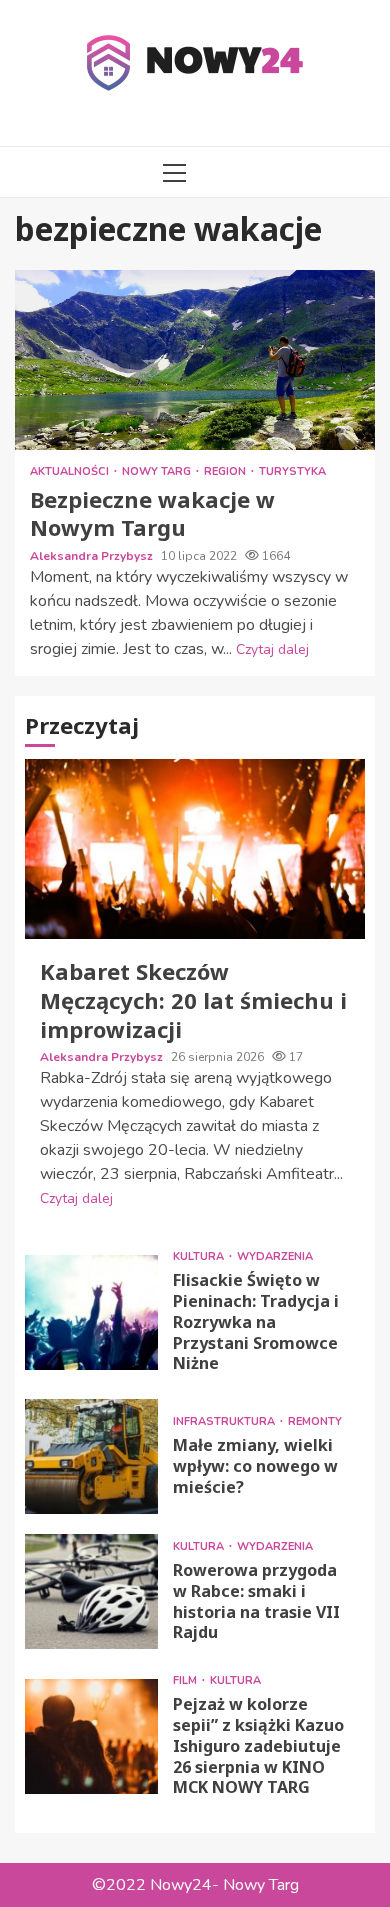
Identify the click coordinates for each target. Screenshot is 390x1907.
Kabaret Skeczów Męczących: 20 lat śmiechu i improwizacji (195, 849)
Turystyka (292, 471)
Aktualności (71, 471)
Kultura (200, 1256)
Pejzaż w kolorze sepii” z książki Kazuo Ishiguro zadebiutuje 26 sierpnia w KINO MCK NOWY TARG (91, 1736)
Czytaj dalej (272, 649)
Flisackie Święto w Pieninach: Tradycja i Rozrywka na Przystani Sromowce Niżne (91, 1312)
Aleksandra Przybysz (93, 556)
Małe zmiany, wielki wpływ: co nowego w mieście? (91, 1456)
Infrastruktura (225, 1421)
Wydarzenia (275, 1256)
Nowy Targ (158, 471)
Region (226, 471)
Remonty (315, 1421)
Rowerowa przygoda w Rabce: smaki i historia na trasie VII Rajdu (91, 1591)
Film (186, 1680)
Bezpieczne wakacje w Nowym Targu (195, 360)
